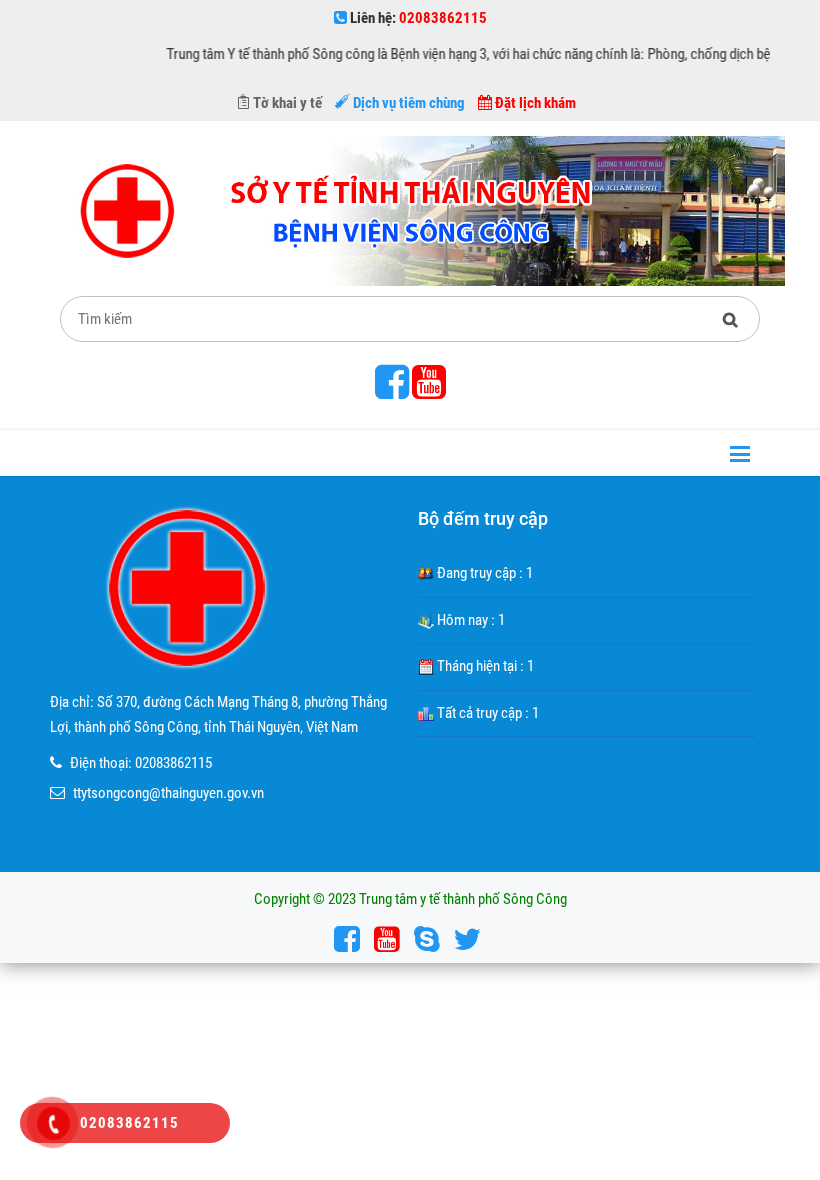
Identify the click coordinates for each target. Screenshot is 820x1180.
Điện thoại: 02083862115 (141, 763)
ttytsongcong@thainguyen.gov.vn (168, 793)
